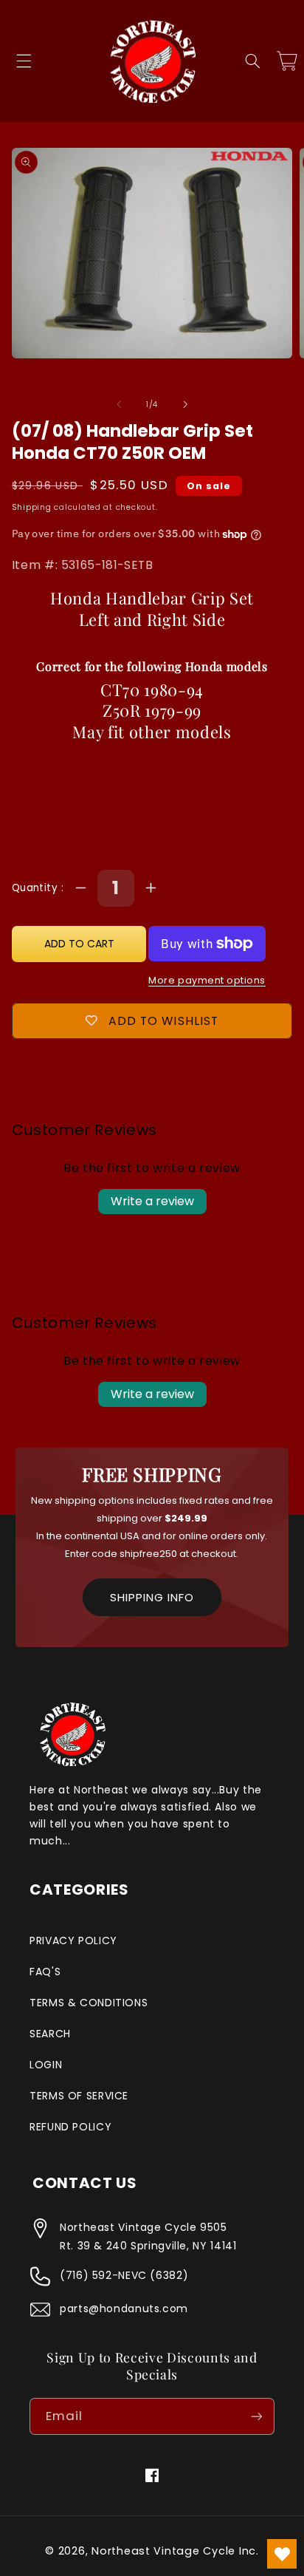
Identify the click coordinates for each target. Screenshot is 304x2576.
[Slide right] (185, 404)
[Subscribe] (257, 2416)
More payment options (207, 980)
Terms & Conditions (89, 2003)
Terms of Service (79, 2096)
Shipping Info (152, 1597)
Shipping (32, 507)
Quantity (37, 888)
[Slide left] (119, 404)
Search (50, 2034)
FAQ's (45, 1972)
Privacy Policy (73, 1940)
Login (46, 2065)
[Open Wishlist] (282, 2554)
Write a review (152, 1201)
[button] (24, 61)
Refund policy (70, 2127)
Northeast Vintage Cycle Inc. (175, 2551)
